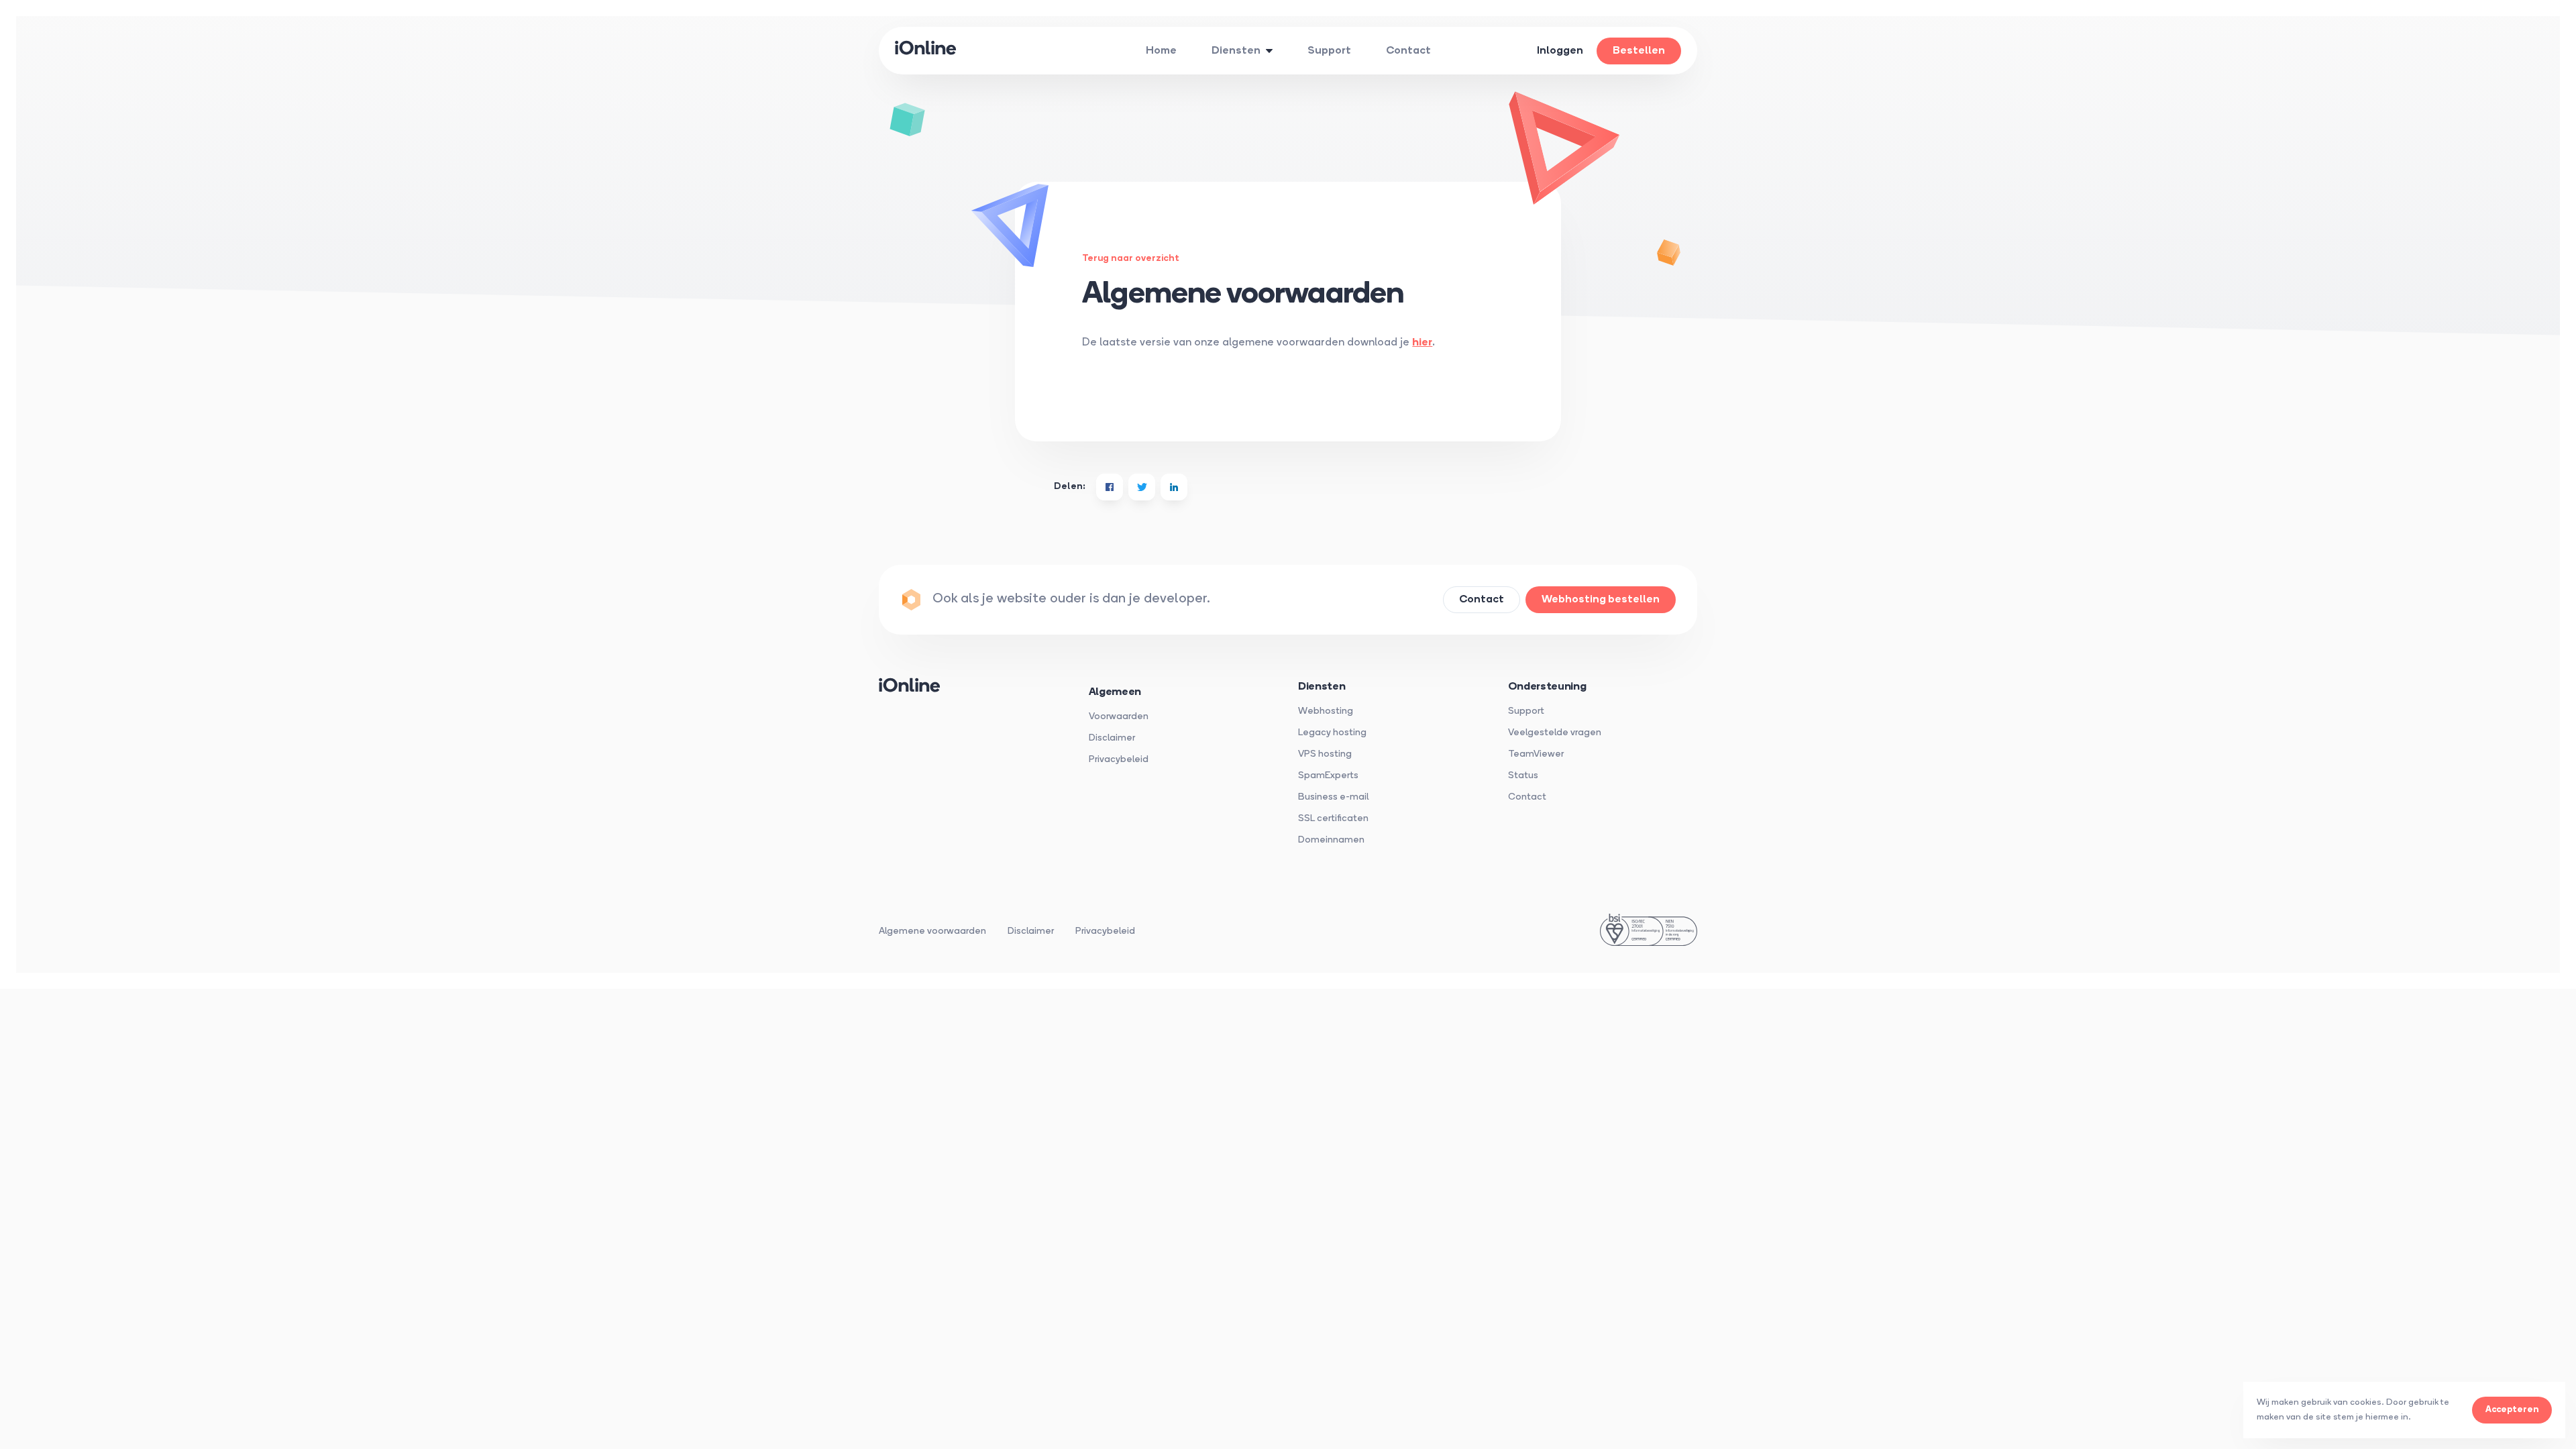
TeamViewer (1536, 754)
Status (1523, 776)
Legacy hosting (1332, 733)
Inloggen (1560, 51)
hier (1422, 343)
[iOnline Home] (932, 51)
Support (1526, 711)
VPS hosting (1325, 754)
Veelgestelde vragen (1555, 733)
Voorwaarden (1119, 717)
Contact (1527, 797)
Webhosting (1326, 711)
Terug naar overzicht (1131, 259)
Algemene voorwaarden (932, 931)
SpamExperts (1328, 776)
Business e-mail (1333, 797)
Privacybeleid (1119, 760)
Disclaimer (1112, 738)
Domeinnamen (1331, 840)
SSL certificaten (1333, 819)
